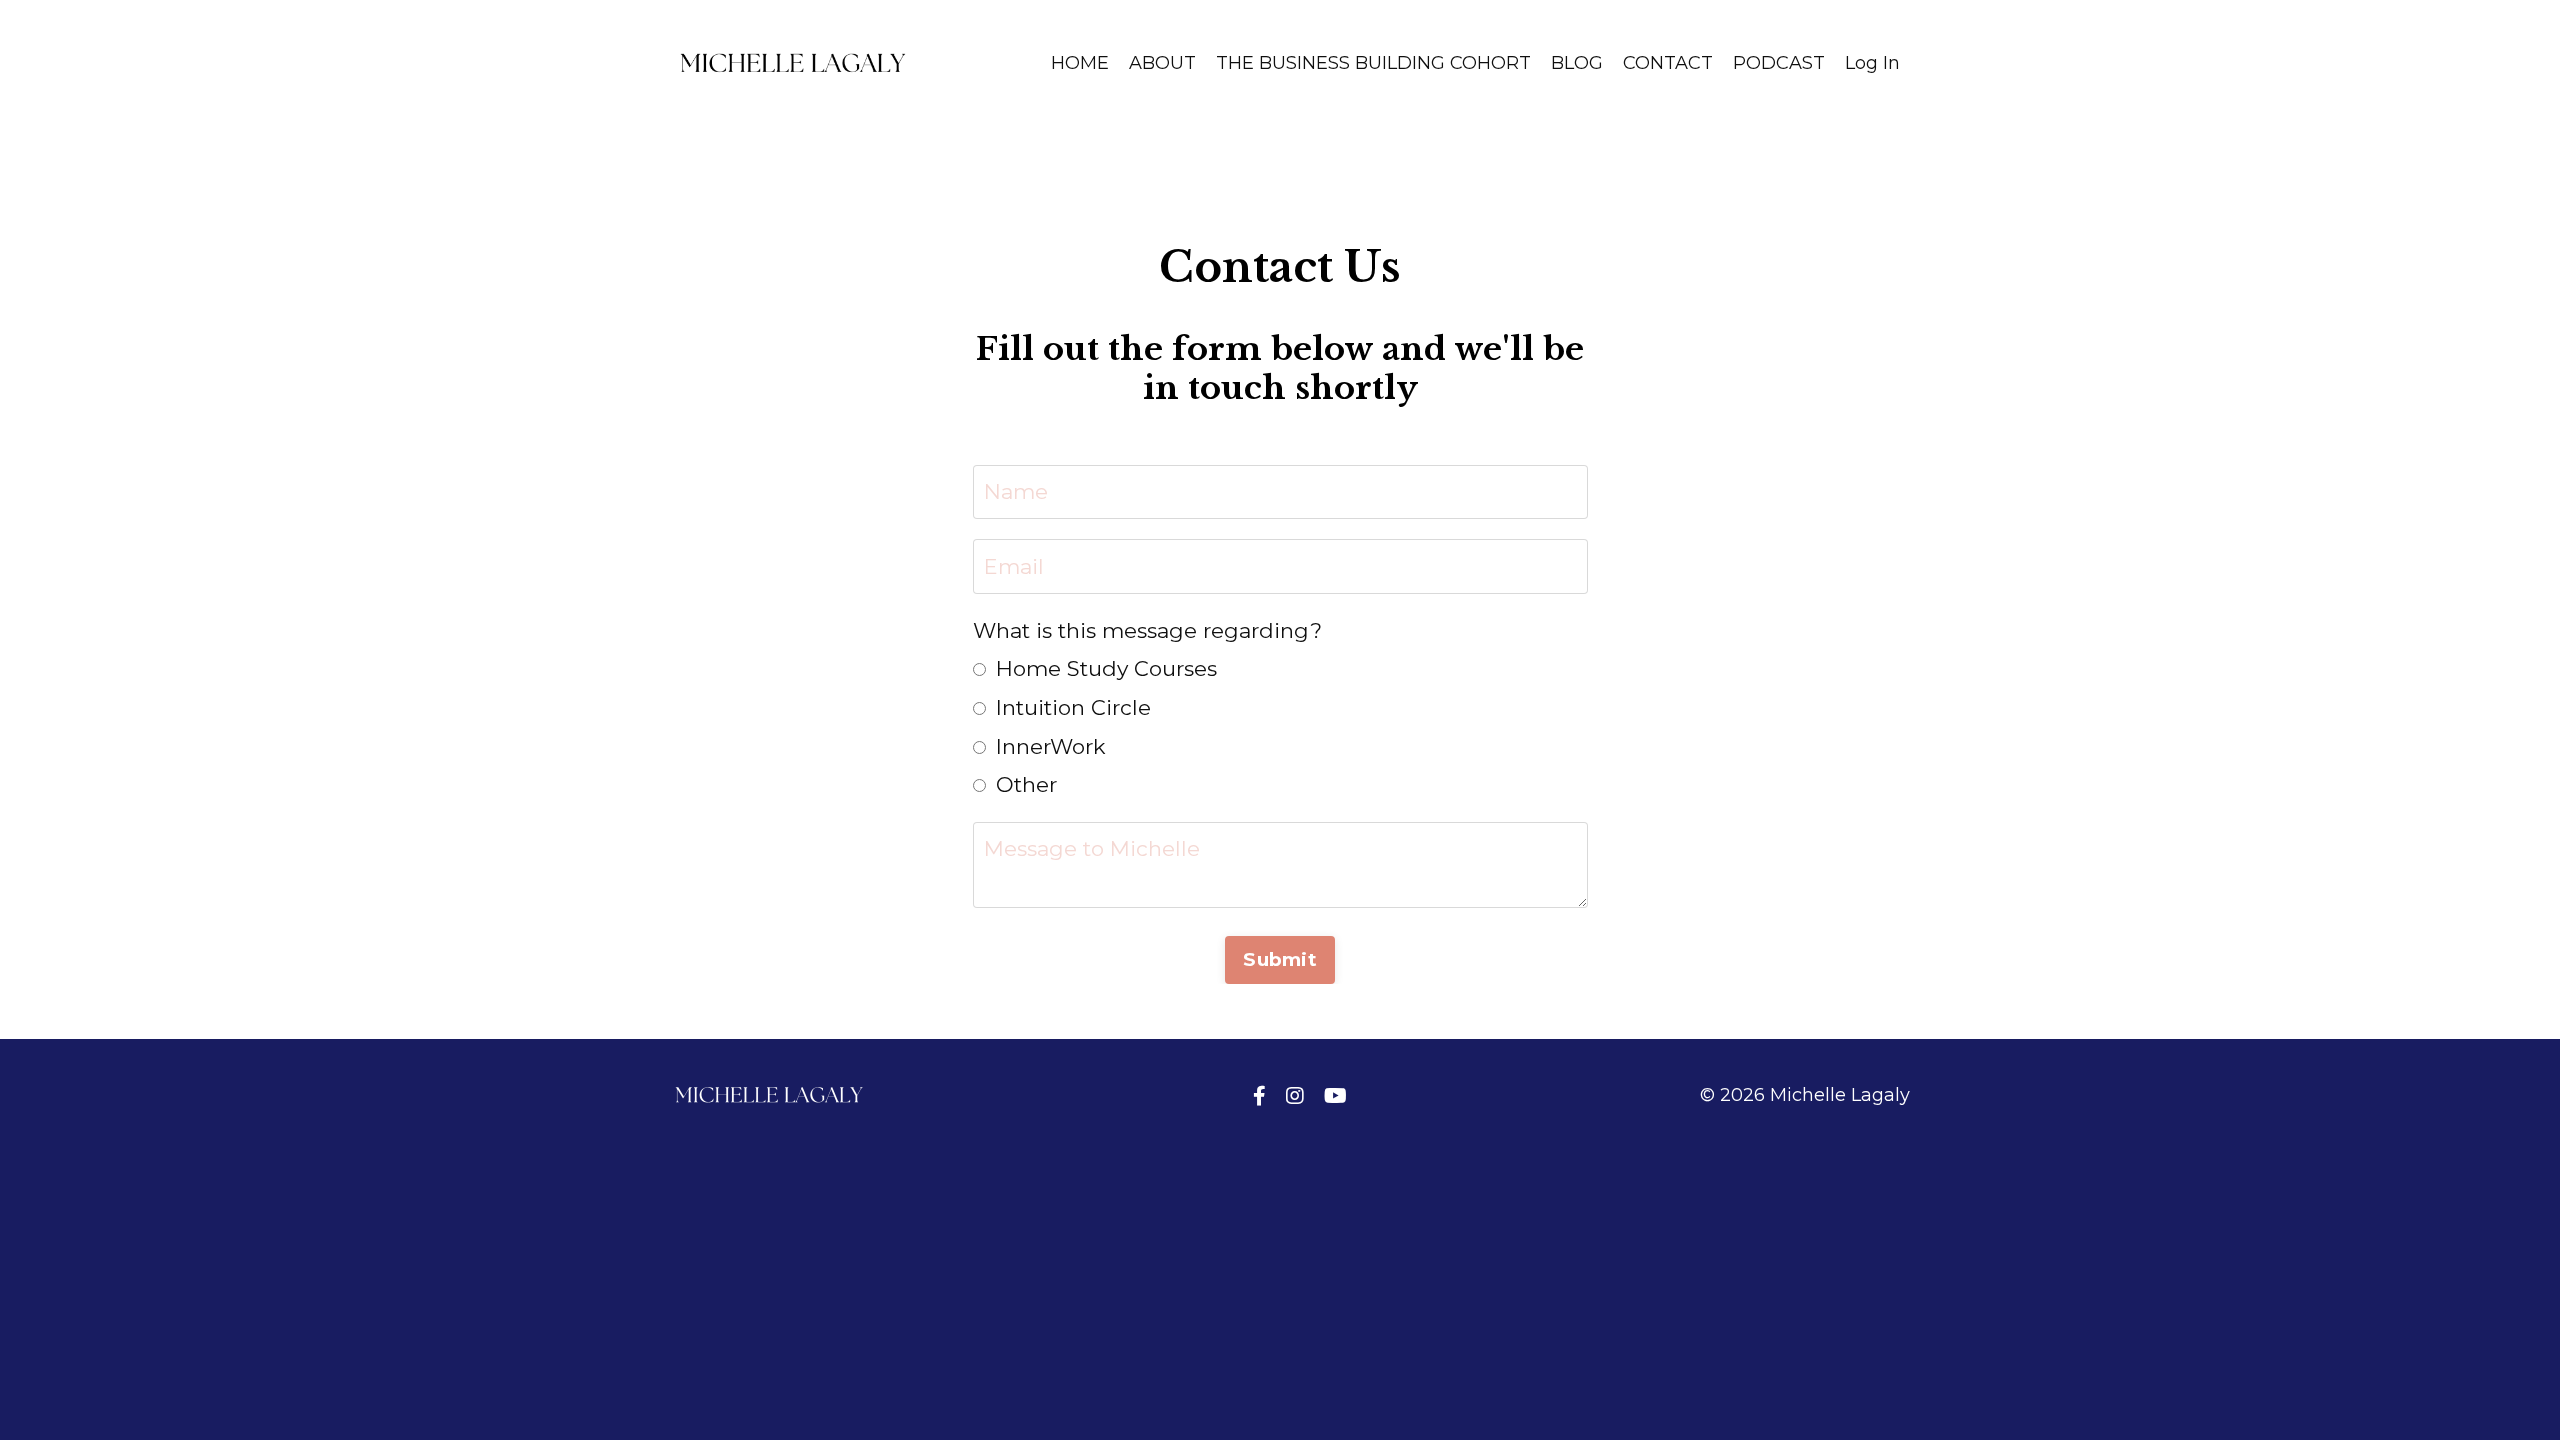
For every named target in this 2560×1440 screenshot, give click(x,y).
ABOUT (1162, 63)
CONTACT (1668, 63)
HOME (1080, 63)
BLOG (1577, 63)
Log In (1872, 63)
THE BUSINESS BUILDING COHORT (1373, 63)
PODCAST (1779, 63)
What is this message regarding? (1147, 630)
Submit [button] (1280, 959)
